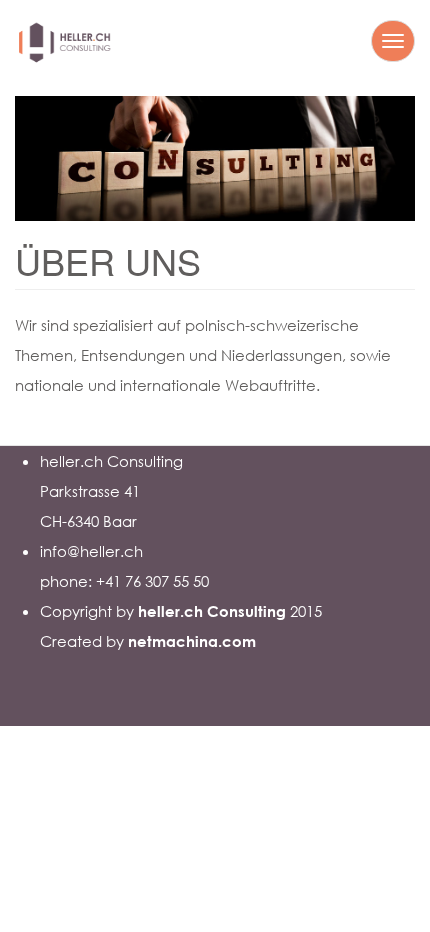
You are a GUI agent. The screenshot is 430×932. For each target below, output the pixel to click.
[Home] (65, 48)
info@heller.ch (91, 551)
